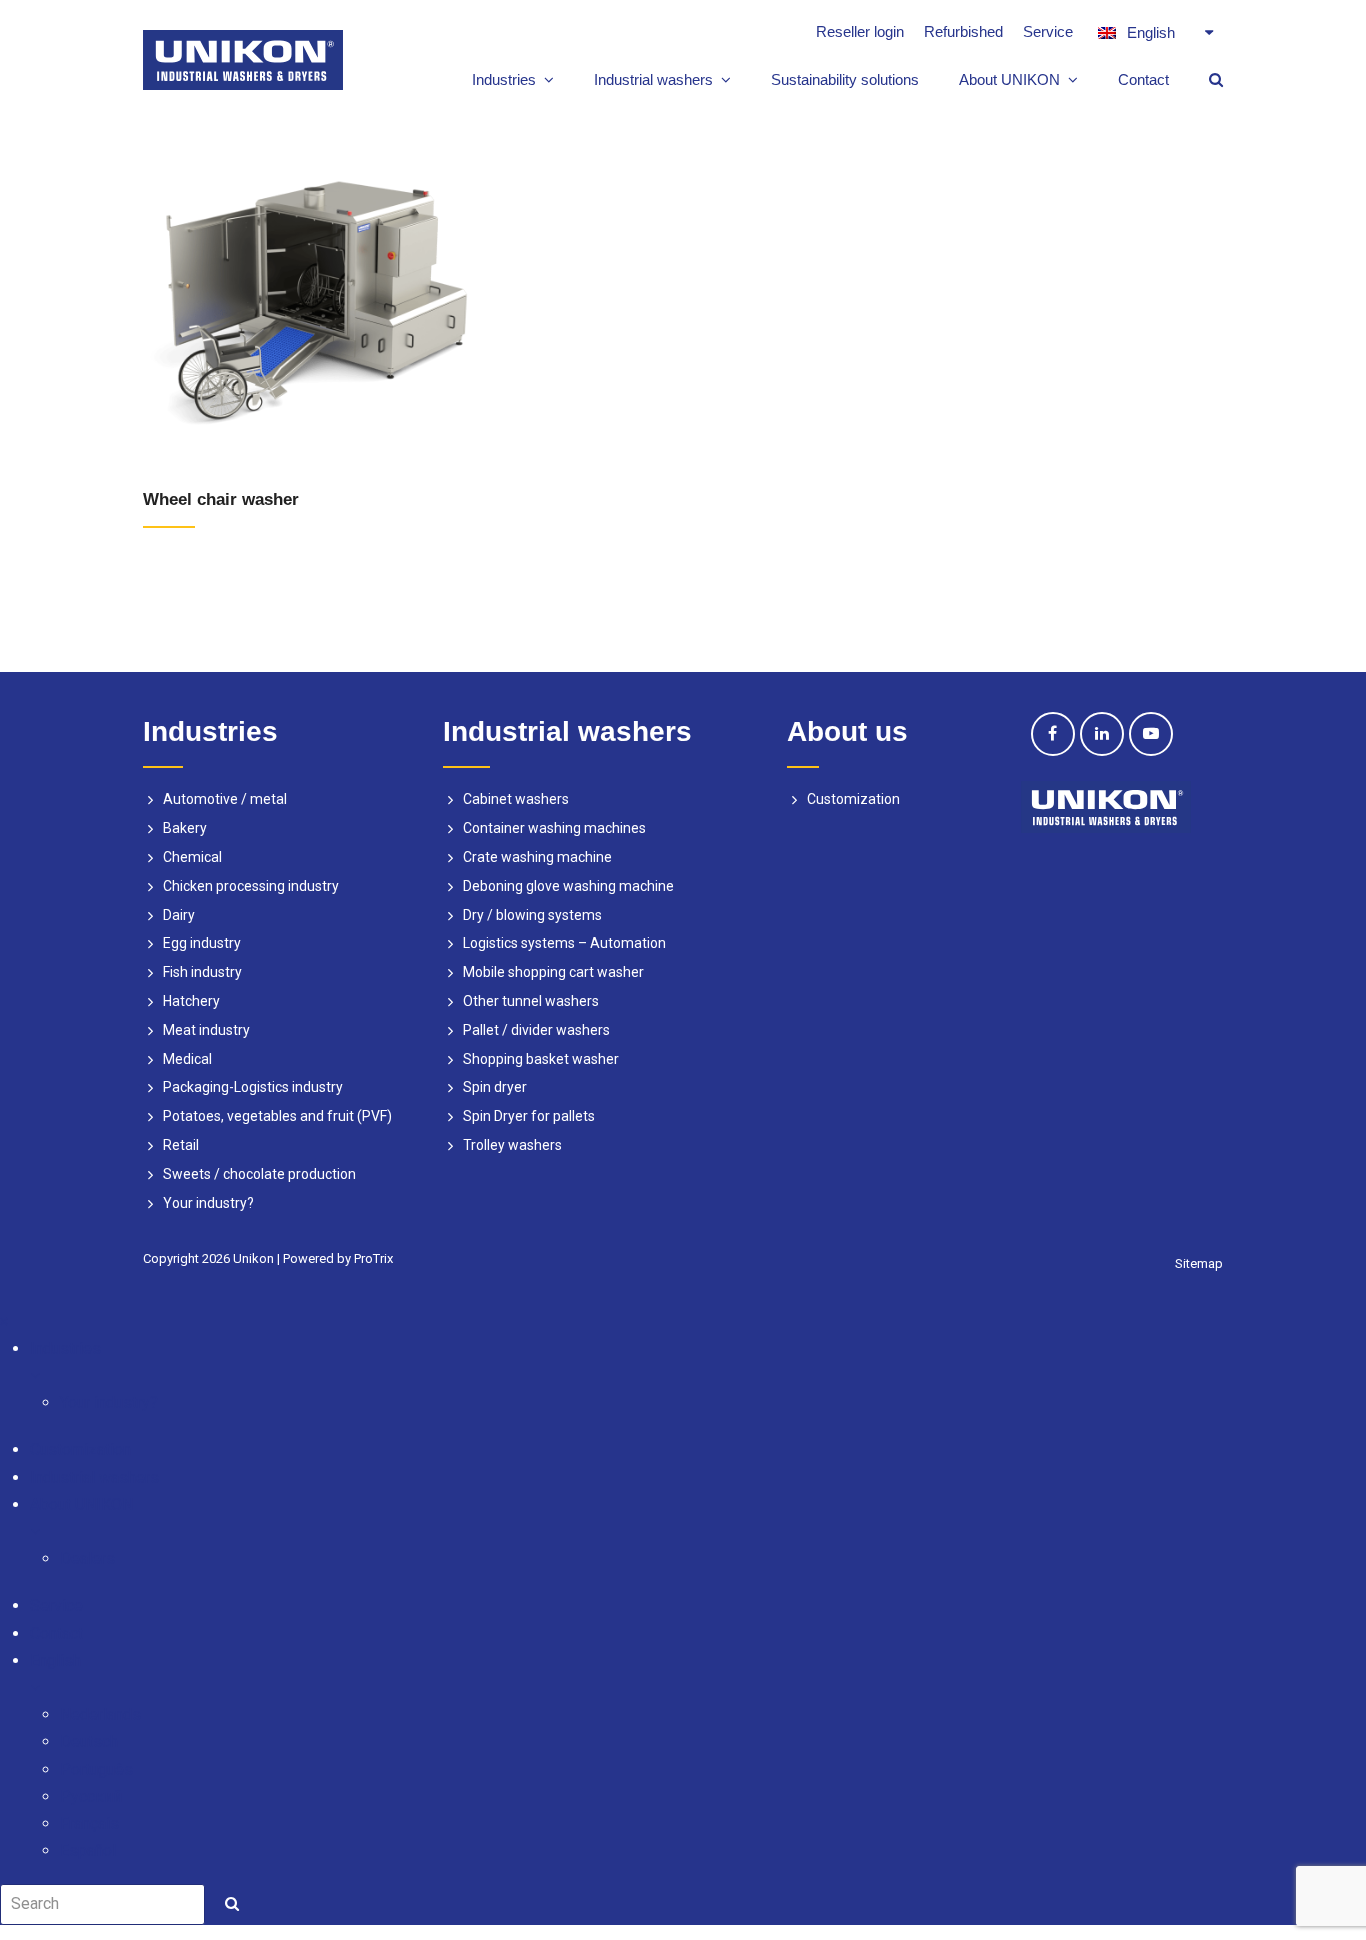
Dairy (179, 915)
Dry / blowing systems (532, 915)
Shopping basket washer (541, 1059)
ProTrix (373, 1258)
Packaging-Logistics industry (253, 1087)
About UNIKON (81, 1504)
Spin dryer (495, 1087)
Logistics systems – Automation (564, 943)
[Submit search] (232, 1904)
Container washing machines (554, 828)
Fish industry (202, 972)
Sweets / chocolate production (259, 1174)
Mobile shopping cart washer (553, 972)
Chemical (192, 857)
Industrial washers (94, 1477)
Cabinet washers (516, 799)
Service (56, 1605)
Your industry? (208, 1203)
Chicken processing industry (251, 886)
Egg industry (202, 943)
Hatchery (191, 1001)
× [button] (4, 1321)
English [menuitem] (1151, 33)
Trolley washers (512, 1145)
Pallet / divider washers (536, 1030)
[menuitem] (1155, 32)
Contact (56, 1633)
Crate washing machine (537, 857)
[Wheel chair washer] (316, 292)
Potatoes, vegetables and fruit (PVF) (277, 1116)
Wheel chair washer (221, 499)
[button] (698, 1375)
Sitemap (1199, 1263)
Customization (853, 799)
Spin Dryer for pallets (529, 1116)
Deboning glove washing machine (568, 886)
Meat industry (206, 1030)
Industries (65, 1348)
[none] (1155, 32)
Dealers (87, 1558)
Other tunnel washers (531, 1001)
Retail (181, 1145)
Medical (187, 1059)
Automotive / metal (225, 799)
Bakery (185, 828)
